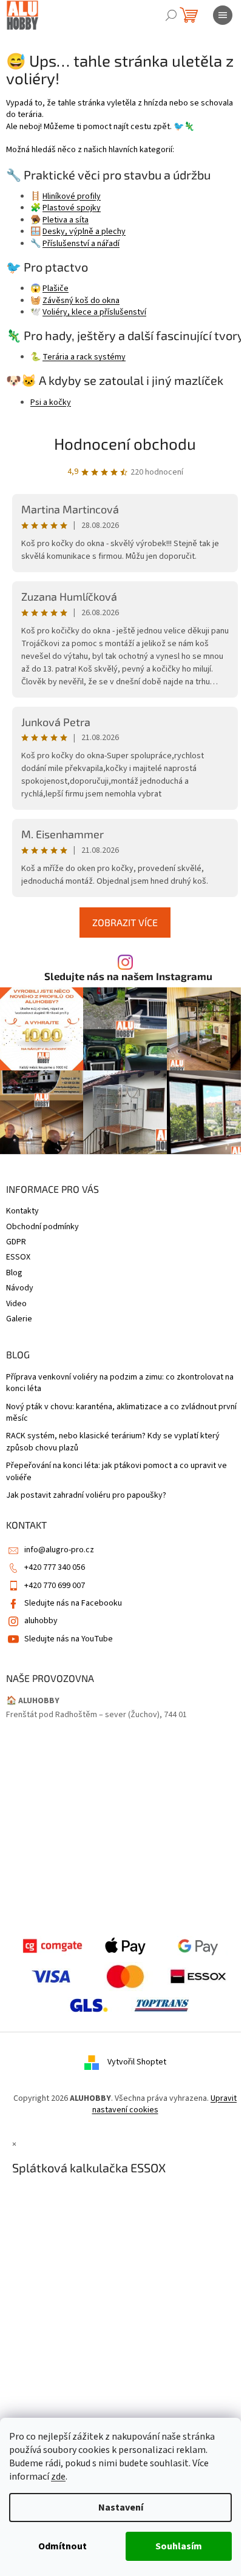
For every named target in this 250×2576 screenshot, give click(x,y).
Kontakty (22, 1211)
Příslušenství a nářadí (81, 244)
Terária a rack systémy (84, 357)
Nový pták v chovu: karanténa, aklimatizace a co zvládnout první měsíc (121, 1413)
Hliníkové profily (72, 196)
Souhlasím (179, 2546)
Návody (20, 1288)
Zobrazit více (125, 922)
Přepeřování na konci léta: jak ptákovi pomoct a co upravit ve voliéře (117, 1472)
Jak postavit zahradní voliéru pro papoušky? (86, 1496)
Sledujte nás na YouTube (69, 1639)
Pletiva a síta (66, 220)
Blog (14, 1273)
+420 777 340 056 (55, 1567)
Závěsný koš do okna (81, 301)
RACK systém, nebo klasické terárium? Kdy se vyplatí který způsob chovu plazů (113, 1442)
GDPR (16, 1242)
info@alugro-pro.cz (59, 1550)
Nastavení (121, 2508)
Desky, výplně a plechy (84, 232)
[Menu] (223, 15)
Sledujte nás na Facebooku (73, 1603)
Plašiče (56, 289)
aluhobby (41, 1621)
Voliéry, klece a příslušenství (94, 312)
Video (16, 1304)
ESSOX (18, 1257)
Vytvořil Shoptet (137, 2062)
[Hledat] (171, 15)
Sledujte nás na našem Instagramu (128, 976)
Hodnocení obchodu (125, 443)
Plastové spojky (72, 208)
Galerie (19, 1319)
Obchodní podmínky (42, 1227)
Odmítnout (62, 2546)
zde (58, 2477)
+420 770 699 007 (55, 1586)
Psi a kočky (51, 402)
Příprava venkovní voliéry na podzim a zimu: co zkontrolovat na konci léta (120, 1383)
